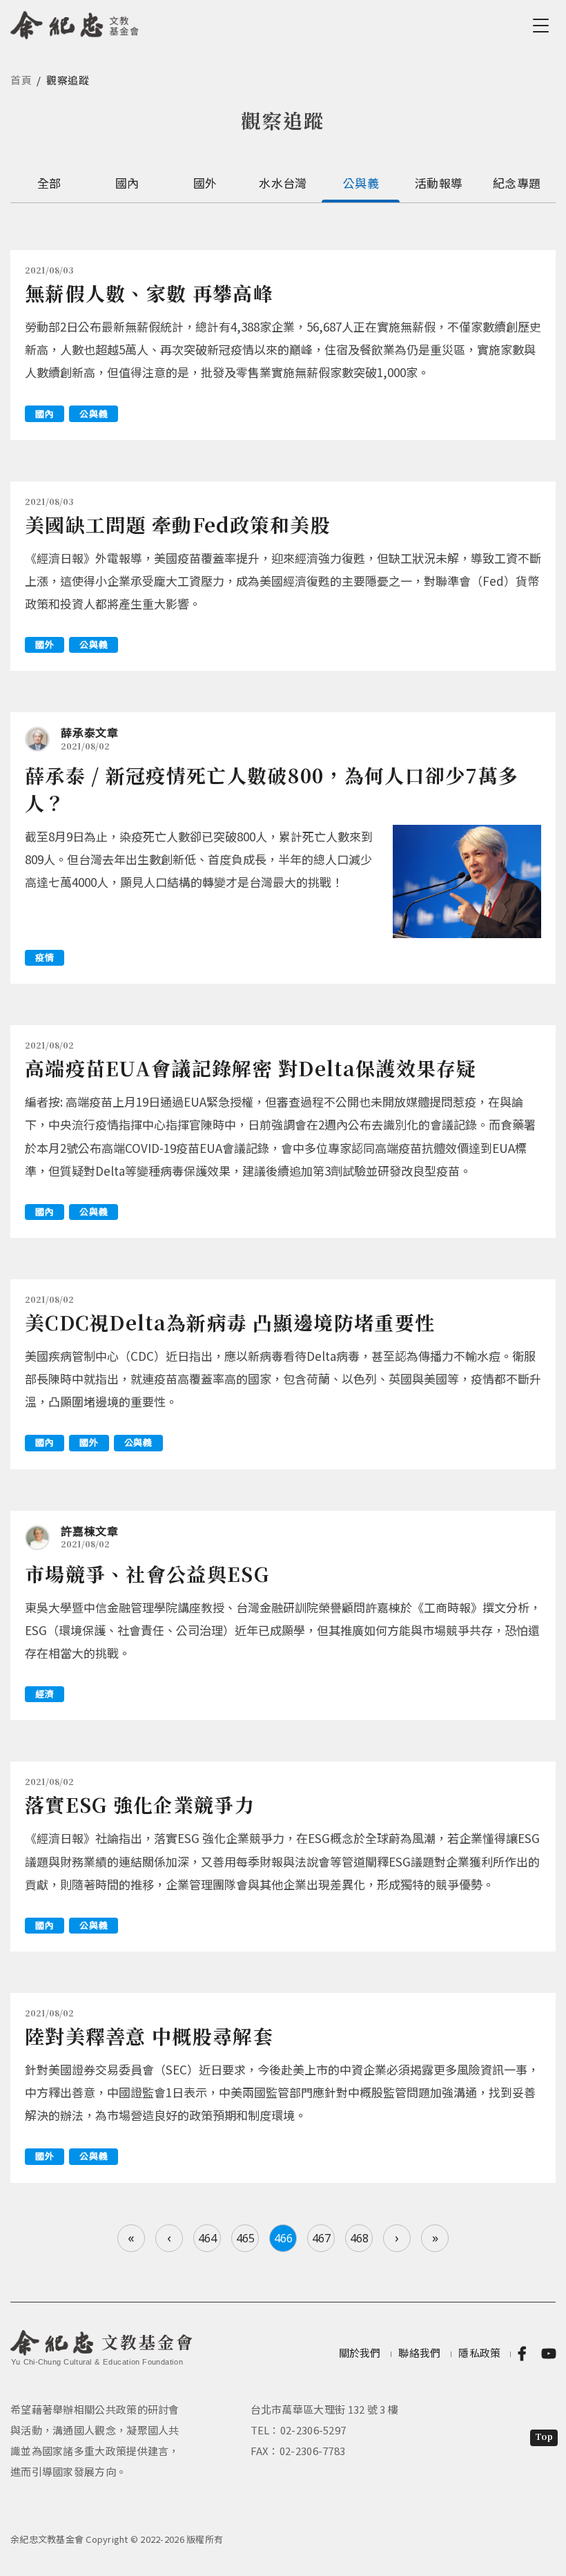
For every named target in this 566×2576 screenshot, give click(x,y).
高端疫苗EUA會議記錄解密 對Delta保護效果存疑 (251, 1068)
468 (359, 2238)
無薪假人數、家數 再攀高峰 (149, 293)
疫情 (45, 957)
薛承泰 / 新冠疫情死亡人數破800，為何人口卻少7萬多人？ (272, 789)
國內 (127, 183)
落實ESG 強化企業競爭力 (140, 1804)
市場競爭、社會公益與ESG (147, 1574)
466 (283, 2238)
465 (245, 2238)
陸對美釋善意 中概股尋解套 (149, 2036)
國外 (205, 183)
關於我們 (360, 2353)
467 (321, 2238)
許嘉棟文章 (90, 1531)
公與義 (361, 183)
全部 (49, 183)
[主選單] (543, 26)
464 (207, 2238)
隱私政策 (479, 2353)
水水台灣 (283, 183)
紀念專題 (517, 183)
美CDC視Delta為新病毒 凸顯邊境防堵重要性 (230, 1322)
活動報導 (439, 183)
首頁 (21, 80)
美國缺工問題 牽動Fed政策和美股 (178, 524)
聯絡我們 (419, 2353)
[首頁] (75, 23)
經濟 (45, 1694)
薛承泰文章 (90, 732)
